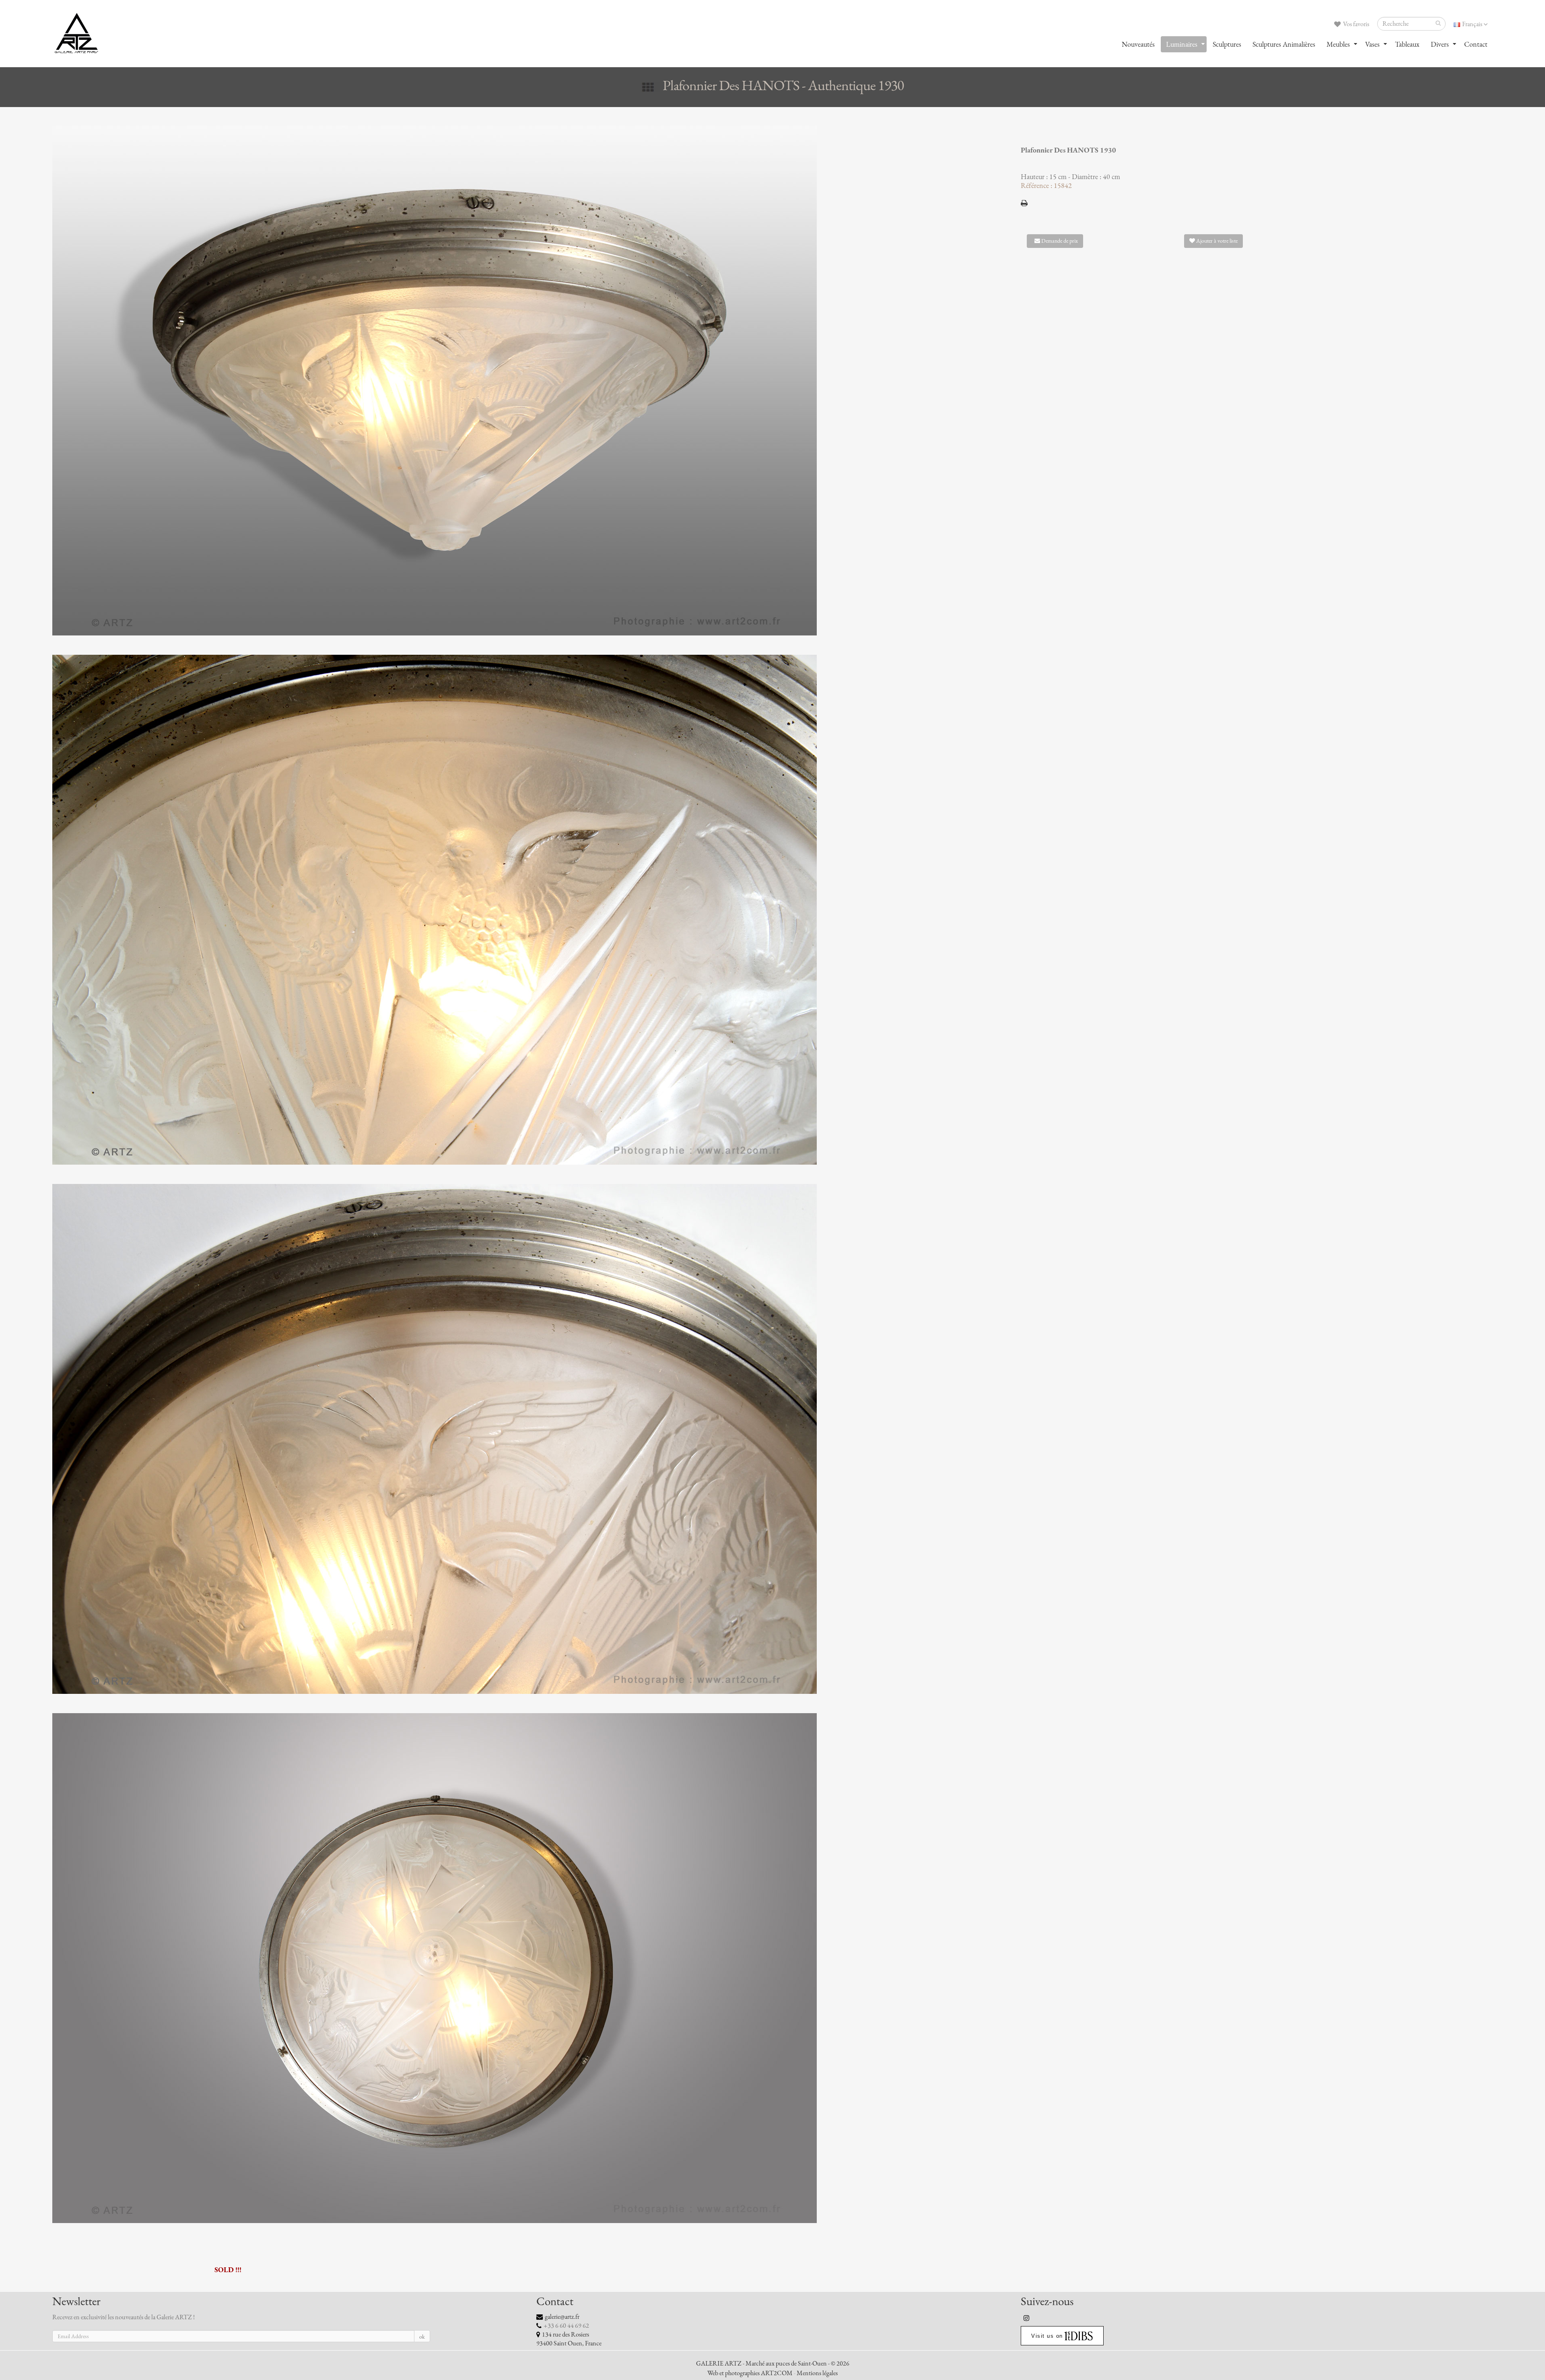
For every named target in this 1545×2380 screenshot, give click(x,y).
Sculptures (1227, 44)
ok (422, 2337)
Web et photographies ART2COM (750, 2373)
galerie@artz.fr (562, 2317)
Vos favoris (1355, 24)
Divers (1440, 44)
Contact (1476, 44)
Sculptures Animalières (1284, 44)
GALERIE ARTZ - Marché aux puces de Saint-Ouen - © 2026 (773, 2364)
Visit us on (1047, 2336)
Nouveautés (1138, 44)
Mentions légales (817, 2373)
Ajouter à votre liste (1216, 241)
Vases (1372, 44)
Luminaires (1182, 44)
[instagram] (1027, 2318)
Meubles (1338, 44)
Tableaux (1407, 44)
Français (1472, 24)
